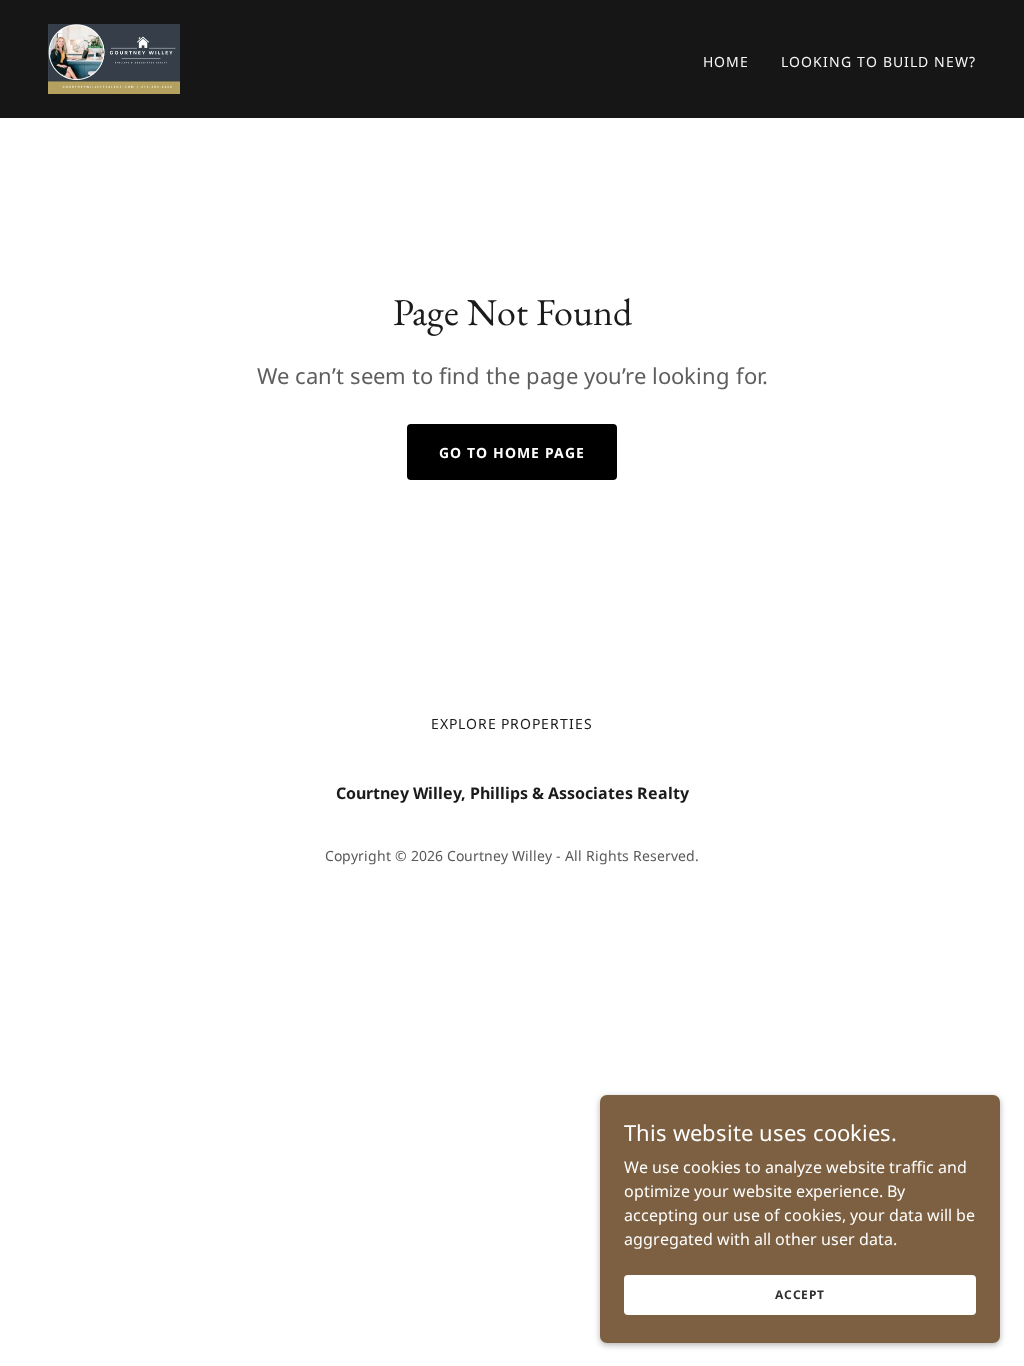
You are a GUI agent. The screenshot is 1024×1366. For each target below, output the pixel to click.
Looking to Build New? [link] (878, 61)
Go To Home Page (512, 452)
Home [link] (726, 61)
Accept (800, 1294)
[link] (114, 57)
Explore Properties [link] (512, 723)
